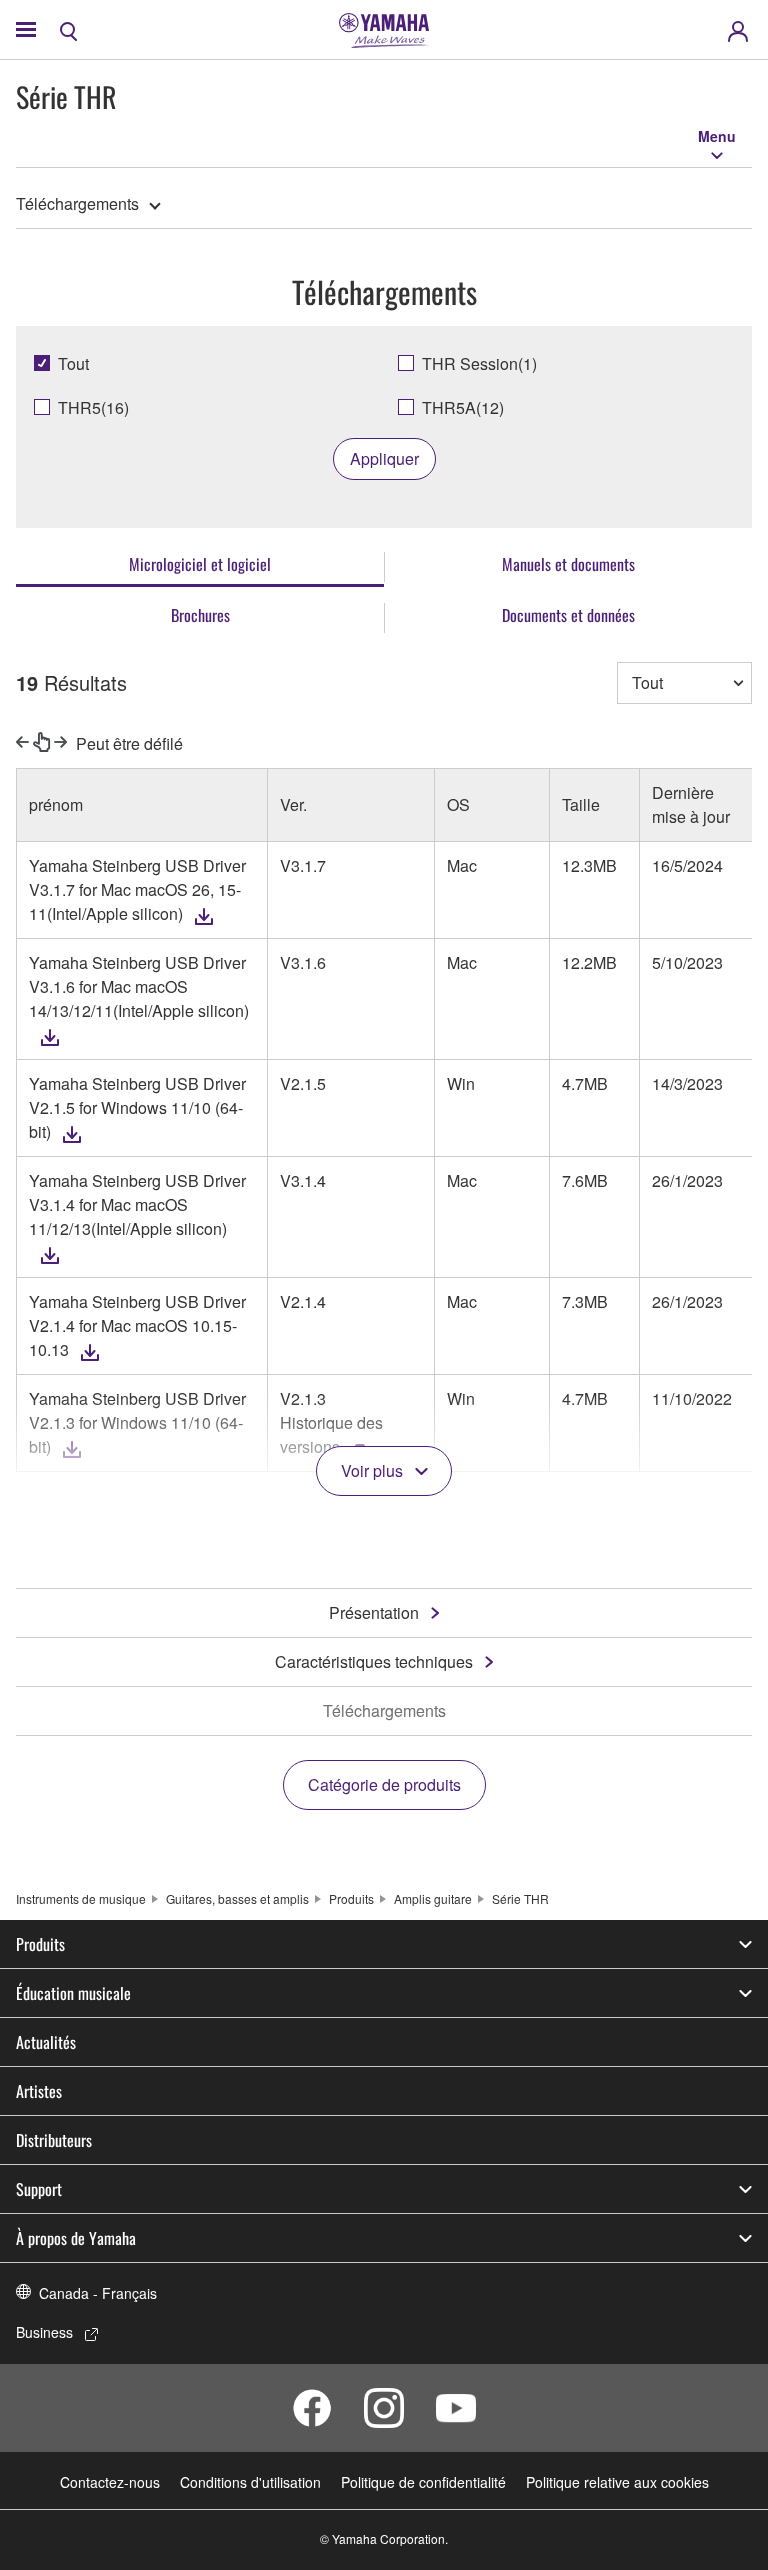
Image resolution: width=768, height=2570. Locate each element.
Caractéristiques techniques (374, 1661)
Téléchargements (77, 203)
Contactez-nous (110, 2482)
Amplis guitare (433, 1898)
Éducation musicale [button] (73, 1993)
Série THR (520, 1898)
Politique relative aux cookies (617, 2482)
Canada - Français (98, 2293)
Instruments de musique (81, 1898)
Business (44, 2332)
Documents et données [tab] (568, 615)
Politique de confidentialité (423, 2482)
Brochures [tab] (200, 615)
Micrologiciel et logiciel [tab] (200, 564)
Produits (351, 1898)
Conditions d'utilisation (250, 2482)
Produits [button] (40, 1944)
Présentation (374, 1612)
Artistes (39, 2091)
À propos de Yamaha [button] (76, 2238)
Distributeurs (54, 2140)
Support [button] (39, 2189)
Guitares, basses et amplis (237, 1898)
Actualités (46, 2042)
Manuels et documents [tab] (568, 564)
